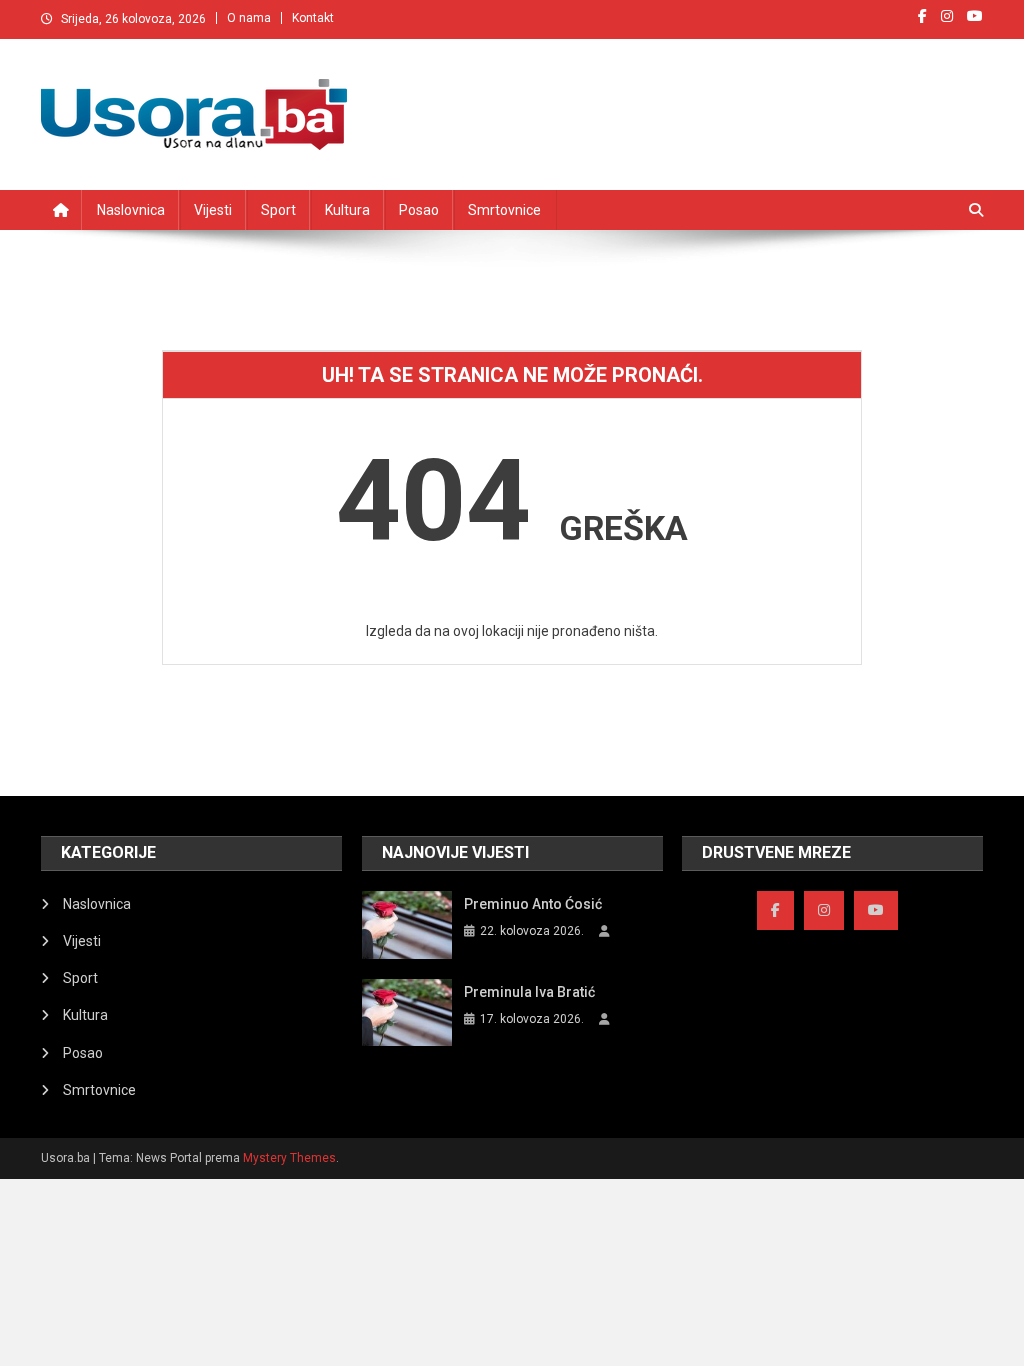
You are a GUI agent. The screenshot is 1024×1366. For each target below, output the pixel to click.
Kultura (347, 210)
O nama (249, 18)
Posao (419, 210)
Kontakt (313, 18)
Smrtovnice (504, 210)
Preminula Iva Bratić (529, 992)
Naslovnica (131, 210)
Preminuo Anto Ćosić (533, 904)
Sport (278, 210)
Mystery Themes (289, 1158)
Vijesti (213, 210)
